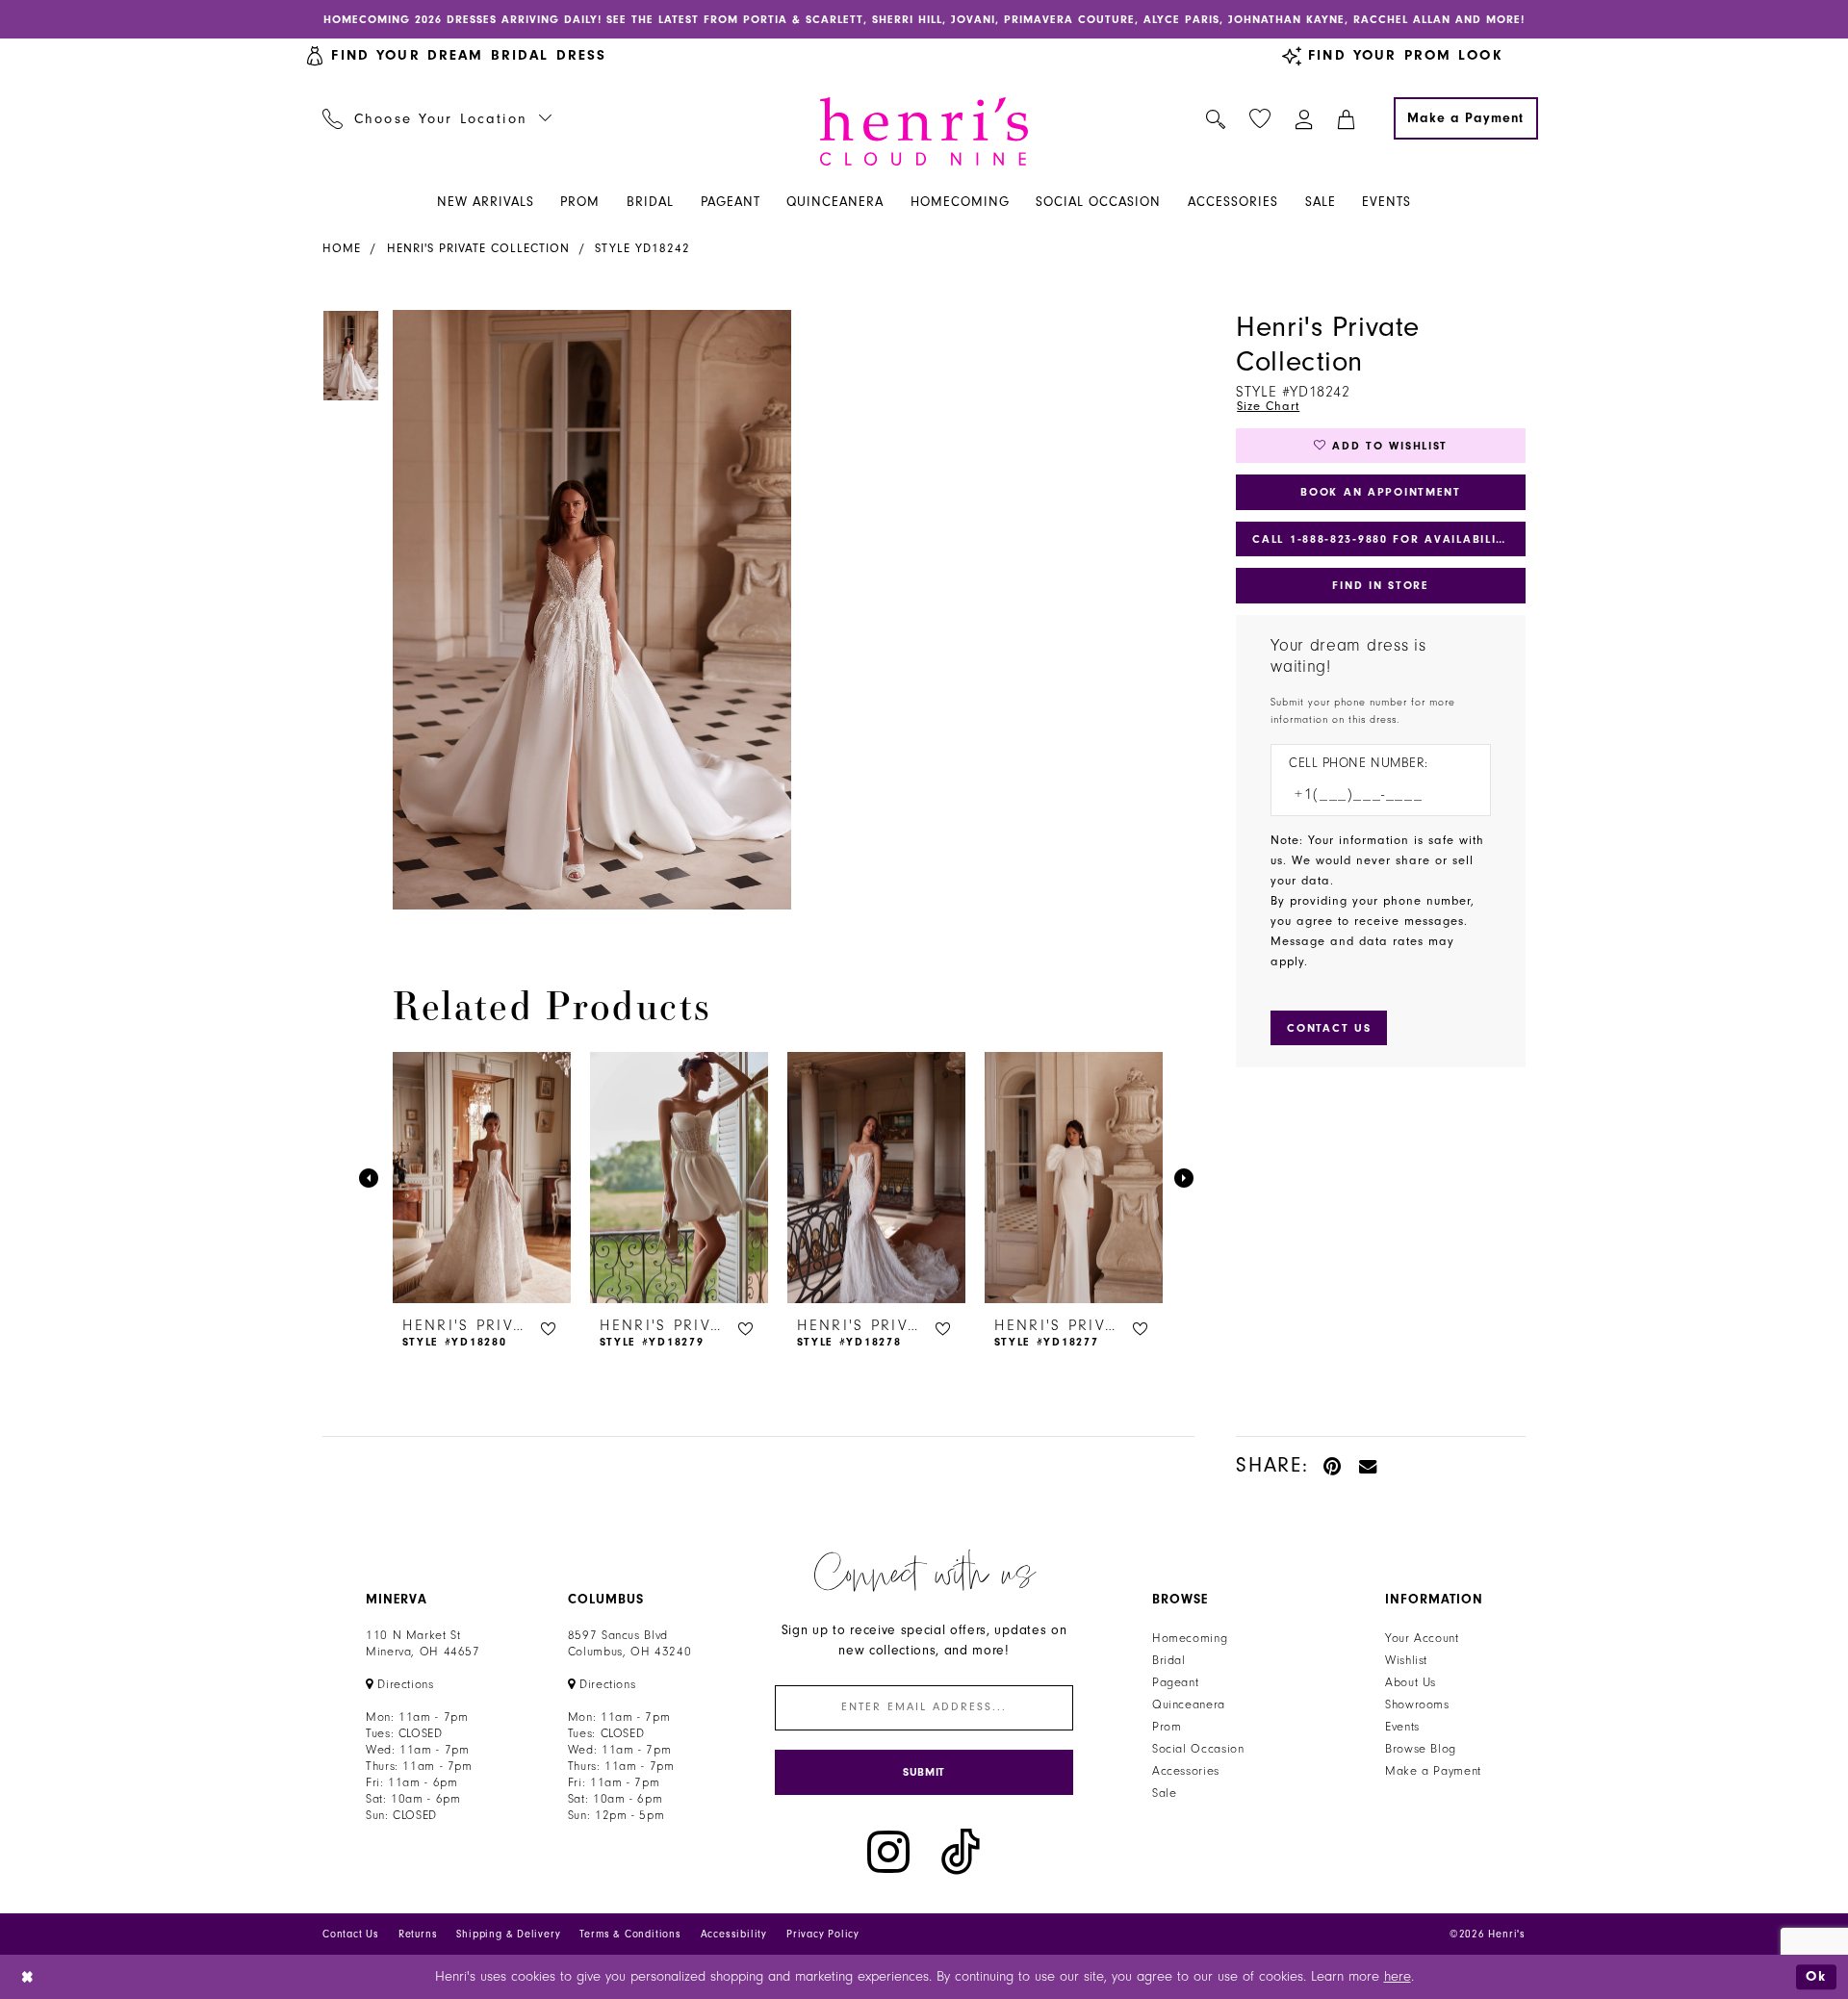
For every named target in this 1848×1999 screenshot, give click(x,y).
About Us (1411, 1682)
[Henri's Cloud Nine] (924, 131)
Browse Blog (1421, 1749)
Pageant (1175, 1682)
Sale (1165, 1793)
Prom (1167, 1727)
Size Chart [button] (1268, 406)
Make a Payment (1433, 1771)
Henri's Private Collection (478, 248)
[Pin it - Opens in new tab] (1334, 1465)
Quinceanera (1189, 1704)
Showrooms (1417, 1704)
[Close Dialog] (28, 1976)
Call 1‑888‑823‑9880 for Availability (1382, 539)
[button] (1305, 118)
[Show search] (1216, 118)
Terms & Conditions (630, 1934)
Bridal (1169, 1660)
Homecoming (1190, 1638)
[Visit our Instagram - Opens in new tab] (888, 1852)
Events (1402, 1727)
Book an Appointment (1381, 492)
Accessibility (734, 1934)
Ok (1816, 1976)
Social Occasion (1198, 1749)
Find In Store (1380, 585)
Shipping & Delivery (508, 1934)
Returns (418, 1934)
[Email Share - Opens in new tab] (1369, 1465)
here (1398, 1976)
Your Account (1422, 1638)
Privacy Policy (823, 1934)
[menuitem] (437, 118)
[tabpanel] (588, 610)
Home (342, 248)
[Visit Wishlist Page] (1260, 119)
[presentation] (482, 1178)
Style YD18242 (642, 248)
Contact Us (351, 1934)
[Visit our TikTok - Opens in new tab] (961, 1852)
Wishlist (1406, 1660)
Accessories (1186, 1771)
